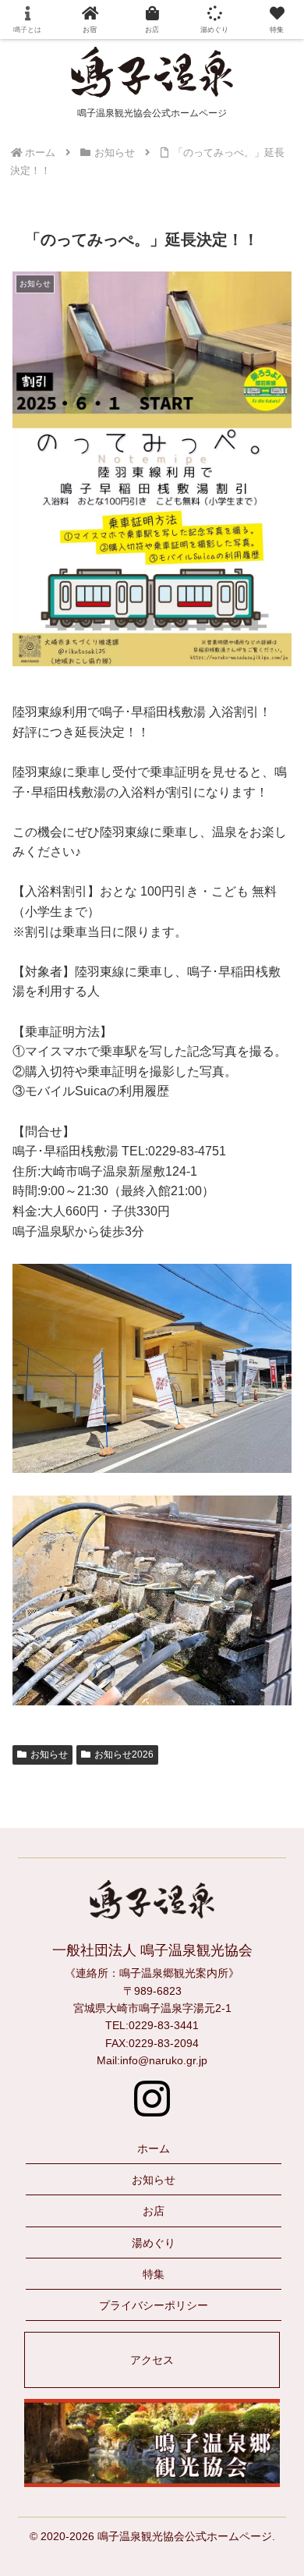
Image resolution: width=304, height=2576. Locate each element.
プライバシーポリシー (154, 2305)
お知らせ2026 (124, 1755)
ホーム (154, 2148)
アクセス (152, 2360)
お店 (154, 2211)
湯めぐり (154, 2243)
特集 (154, 2274)
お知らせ (49, 1755)
